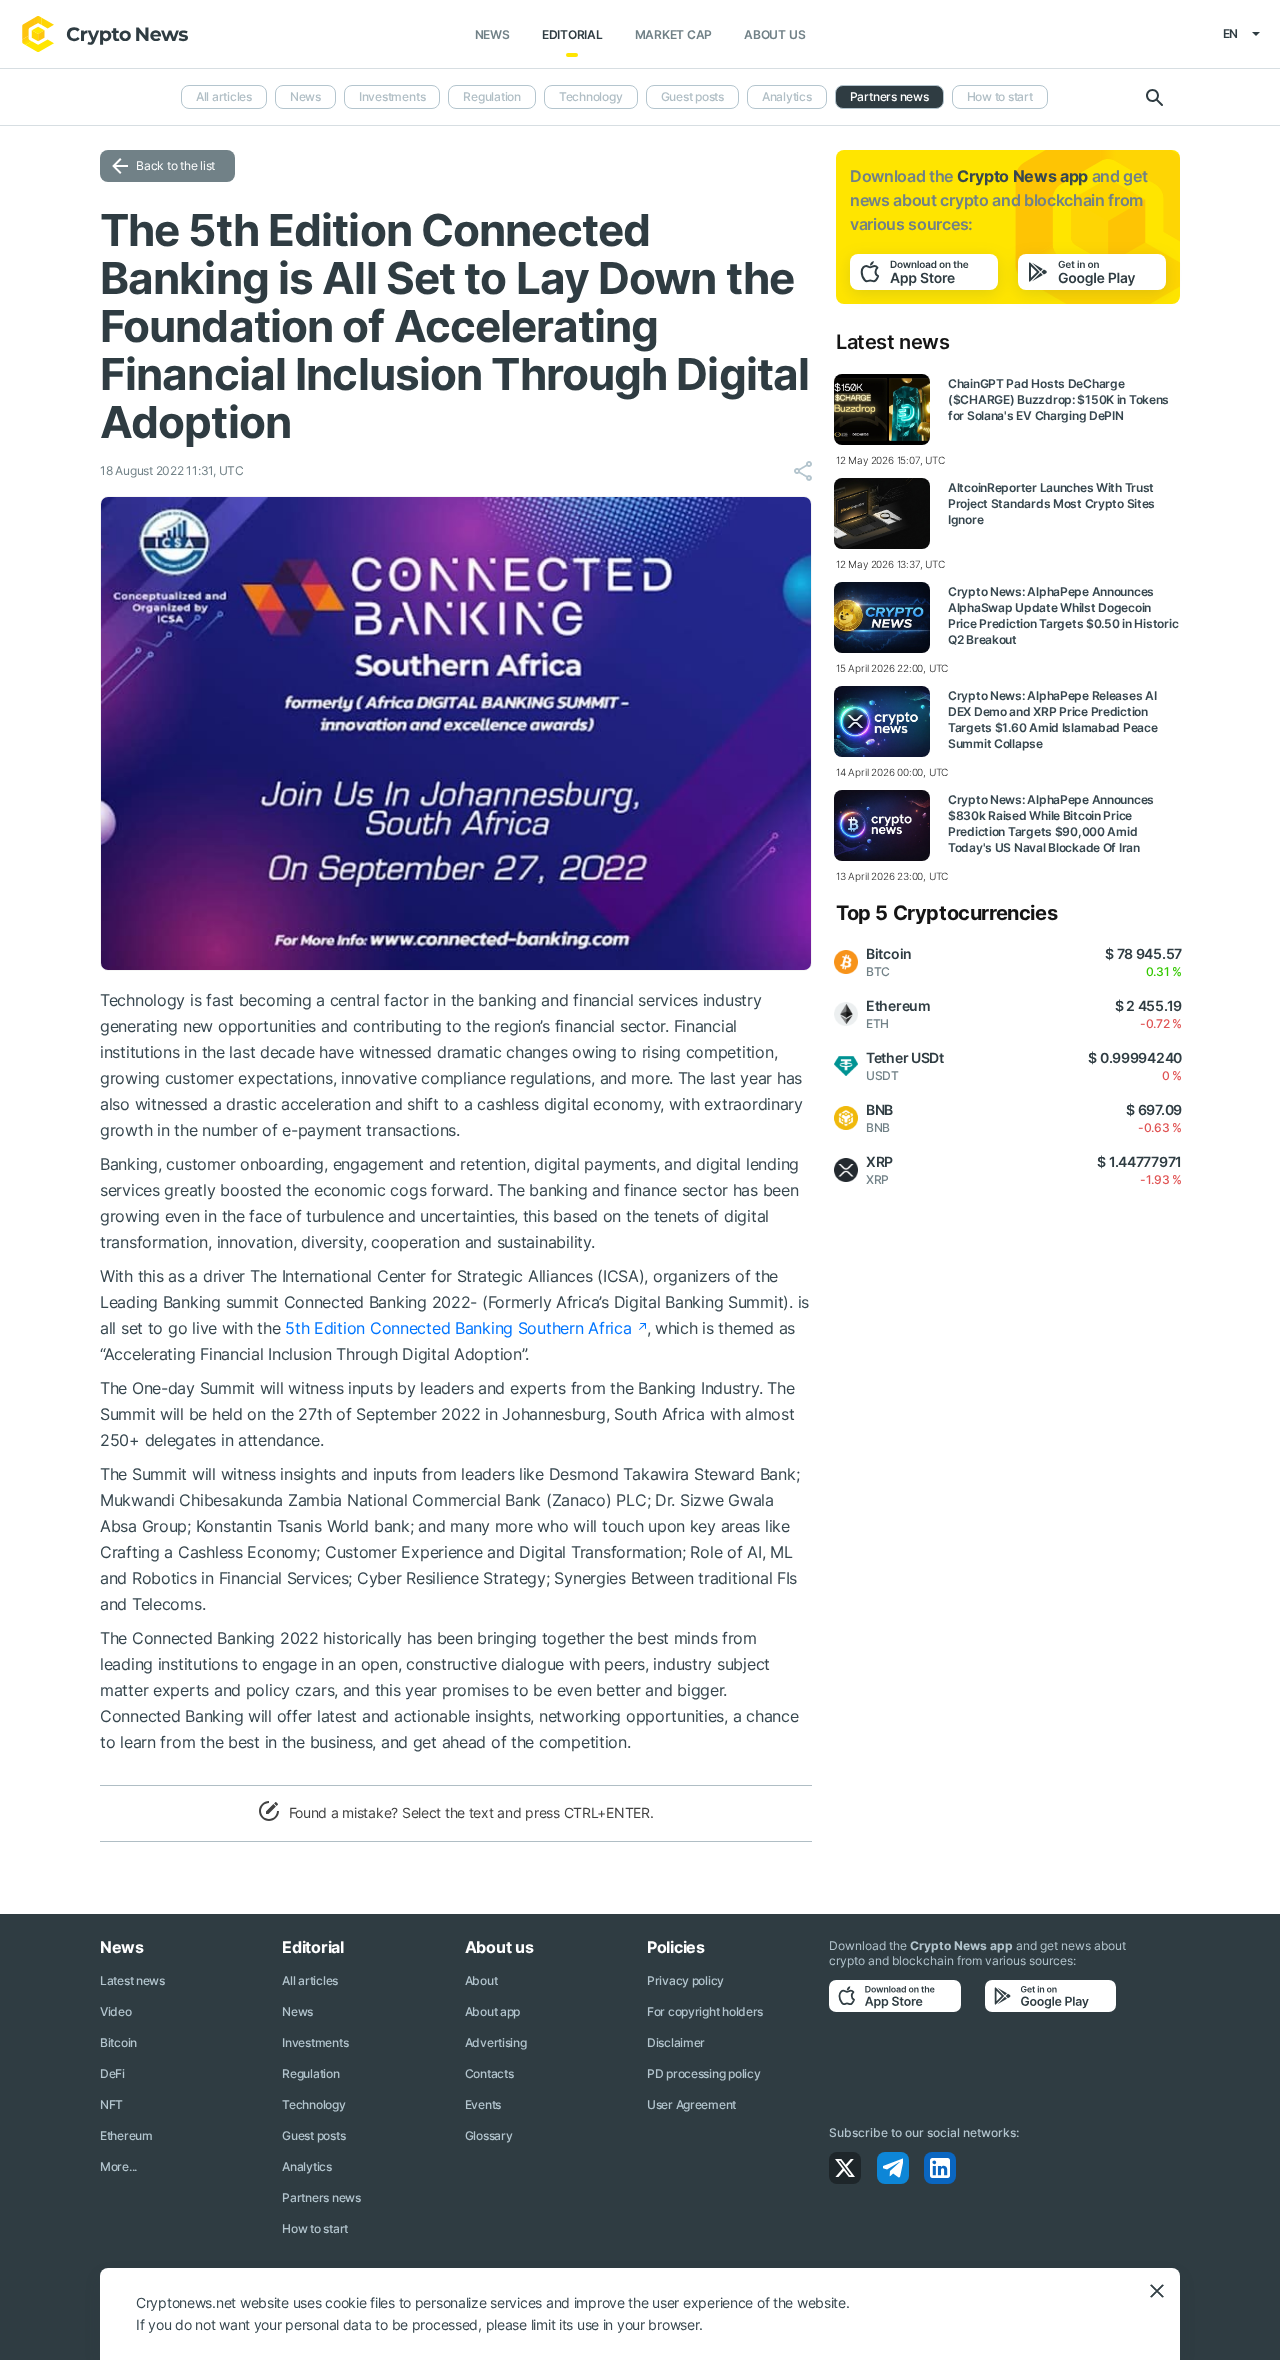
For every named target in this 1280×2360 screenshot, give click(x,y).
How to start (1000, 96)
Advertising (496, 2042)
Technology (591, 96)
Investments (392, 96)
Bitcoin (118, 2042)
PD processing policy (703, 2073)
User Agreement (691, 2104)
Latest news (132, 1980)
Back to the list (175, 165)
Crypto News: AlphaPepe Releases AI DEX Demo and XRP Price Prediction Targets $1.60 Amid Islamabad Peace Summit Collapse (1052, 719)
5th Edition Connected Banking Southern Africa (458, 1328)
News (492, 34)
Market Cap (674, 34)
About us (774, 34)
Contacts (489, 2073)
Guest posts (692, 96)
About (481, 1980)
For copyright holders (705, 2011)
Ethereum (126, 2135)
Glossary (489, 2135)
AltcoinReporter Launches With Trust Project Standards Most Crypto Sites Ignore (1051, 503)
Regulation (492, 96)
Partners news (889, 96)
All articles (224, 96)
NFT (111, 2104)
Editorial (572, 34)
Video (116, 2011)
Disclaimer (676, 2042)
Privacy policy (685, 1980)
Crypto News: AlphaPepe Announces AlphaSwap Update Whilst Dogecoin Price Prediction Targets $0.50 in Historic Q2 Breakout (1063, 615)
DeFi (112, 2073)
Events (483, 2104)
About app (492, 2011)
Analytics (787, 96)
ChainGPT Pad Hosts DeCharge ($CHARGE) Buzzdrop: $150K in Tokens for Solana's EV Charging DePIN (1058, 399)
